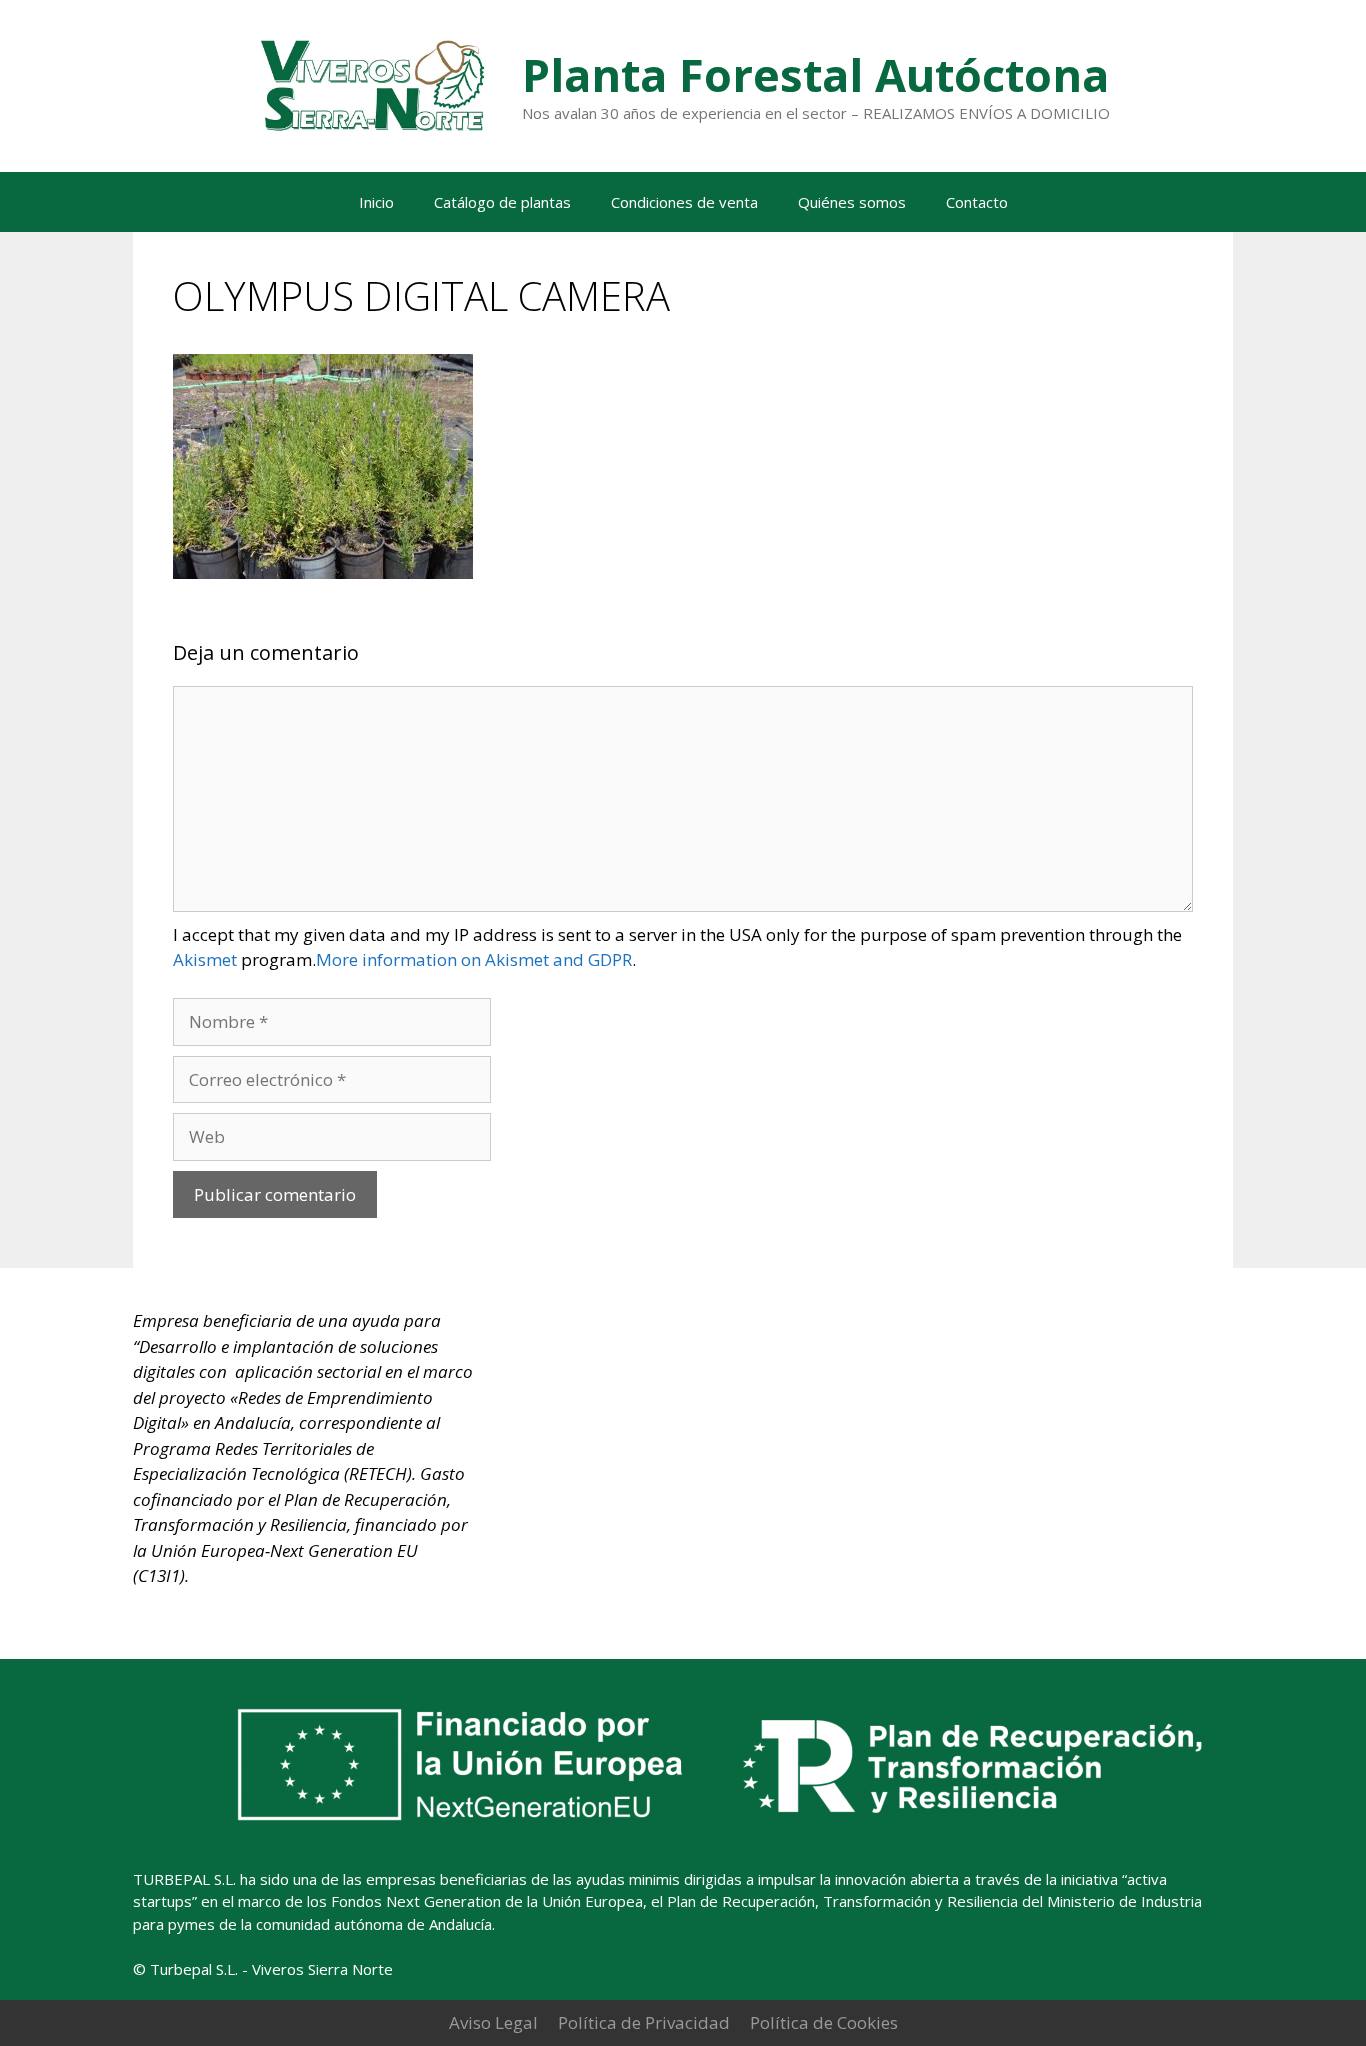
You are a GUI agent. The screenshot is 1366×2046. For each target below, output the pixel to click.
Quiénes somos (852, 202)
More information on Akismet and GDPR (474, 959)
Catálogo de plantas (502, 202)
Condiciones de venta (684, 202)
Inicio (376, 202)
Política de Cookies (824, 2022)
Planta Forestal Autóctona (815, 74)
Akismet (205, 959)
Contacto (977, 202)
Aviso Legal (493, 2022)
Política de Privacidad (644, 2022)
